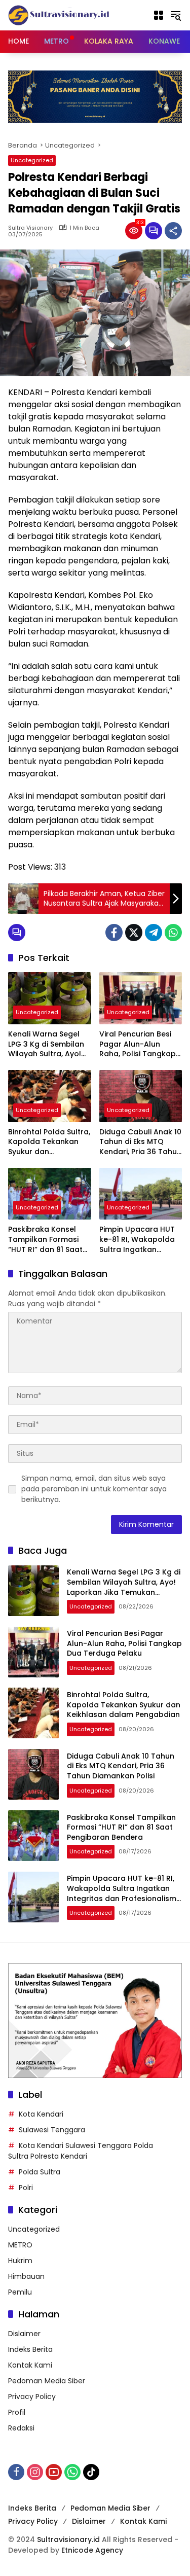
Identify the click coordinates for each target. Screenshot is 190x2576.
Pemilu (20, 2292)
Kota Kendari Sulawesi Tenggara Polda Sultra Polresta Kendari (81, 2151)
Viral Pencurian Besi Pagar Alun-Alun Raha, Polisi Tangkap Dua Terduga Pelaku (138, 1044)
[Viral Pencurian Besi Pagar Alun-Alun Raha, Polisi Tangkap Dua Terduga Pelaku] (141, 998)
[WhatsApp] (173, 933)
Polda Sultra (40, 2172)
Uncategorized (32, 160)
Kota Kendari (41, 2114)
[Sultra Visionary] (59, 15)
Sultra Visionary (30, 228)
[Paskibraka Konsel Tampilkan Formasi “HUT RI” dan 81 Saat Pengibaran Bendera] (50, 1194)
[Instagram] (35, 2472)
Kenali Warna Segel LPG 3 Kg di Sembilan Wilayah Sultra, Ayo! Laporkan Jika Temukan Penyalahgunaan (46, 1044)
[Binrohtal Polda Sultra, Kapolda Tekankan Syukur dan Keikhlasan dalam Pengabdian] (50, 1096)
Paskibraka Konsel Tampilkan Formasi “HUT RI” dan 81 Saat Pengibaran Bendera (46, 1240)
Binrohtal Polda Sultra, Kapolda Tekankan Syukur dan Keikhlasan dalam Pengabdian (49, 1142)
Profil (17, 2412)
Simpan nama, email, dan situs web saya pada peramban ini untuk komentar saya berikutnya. (94, 1489)
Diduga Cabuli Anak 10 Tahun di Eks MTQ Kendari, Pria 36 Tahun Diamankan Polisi (140, 1142)
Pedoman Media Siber (47, 2381)
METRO (20, 2245)
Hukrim (20, 2261)
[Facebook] (114, 933)
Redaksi (21, 2428)
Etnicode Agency (92, 2550)
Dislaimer (24, 2334)
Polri (26, 2188)
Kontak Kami (30, 2365)
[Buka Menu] (159, 15)
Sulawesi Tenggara (52, 2130)
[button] (176, 15)
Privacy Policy (32, 2396)
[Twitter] (134, 933)
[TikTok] (91, 2472)
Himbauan (26, 2276)
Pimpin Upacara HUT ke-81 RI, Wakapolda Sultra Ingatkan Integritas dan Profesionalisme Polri (138, 1240)
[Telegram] (154, 933)
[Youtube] (54, 2472)
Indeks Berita (30, 2349)
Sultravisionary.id (68, 2539)
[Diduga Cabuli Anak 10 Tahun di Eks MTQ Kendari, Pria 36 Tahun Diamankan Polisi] (141, 1096)
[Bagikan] (173, 231)
